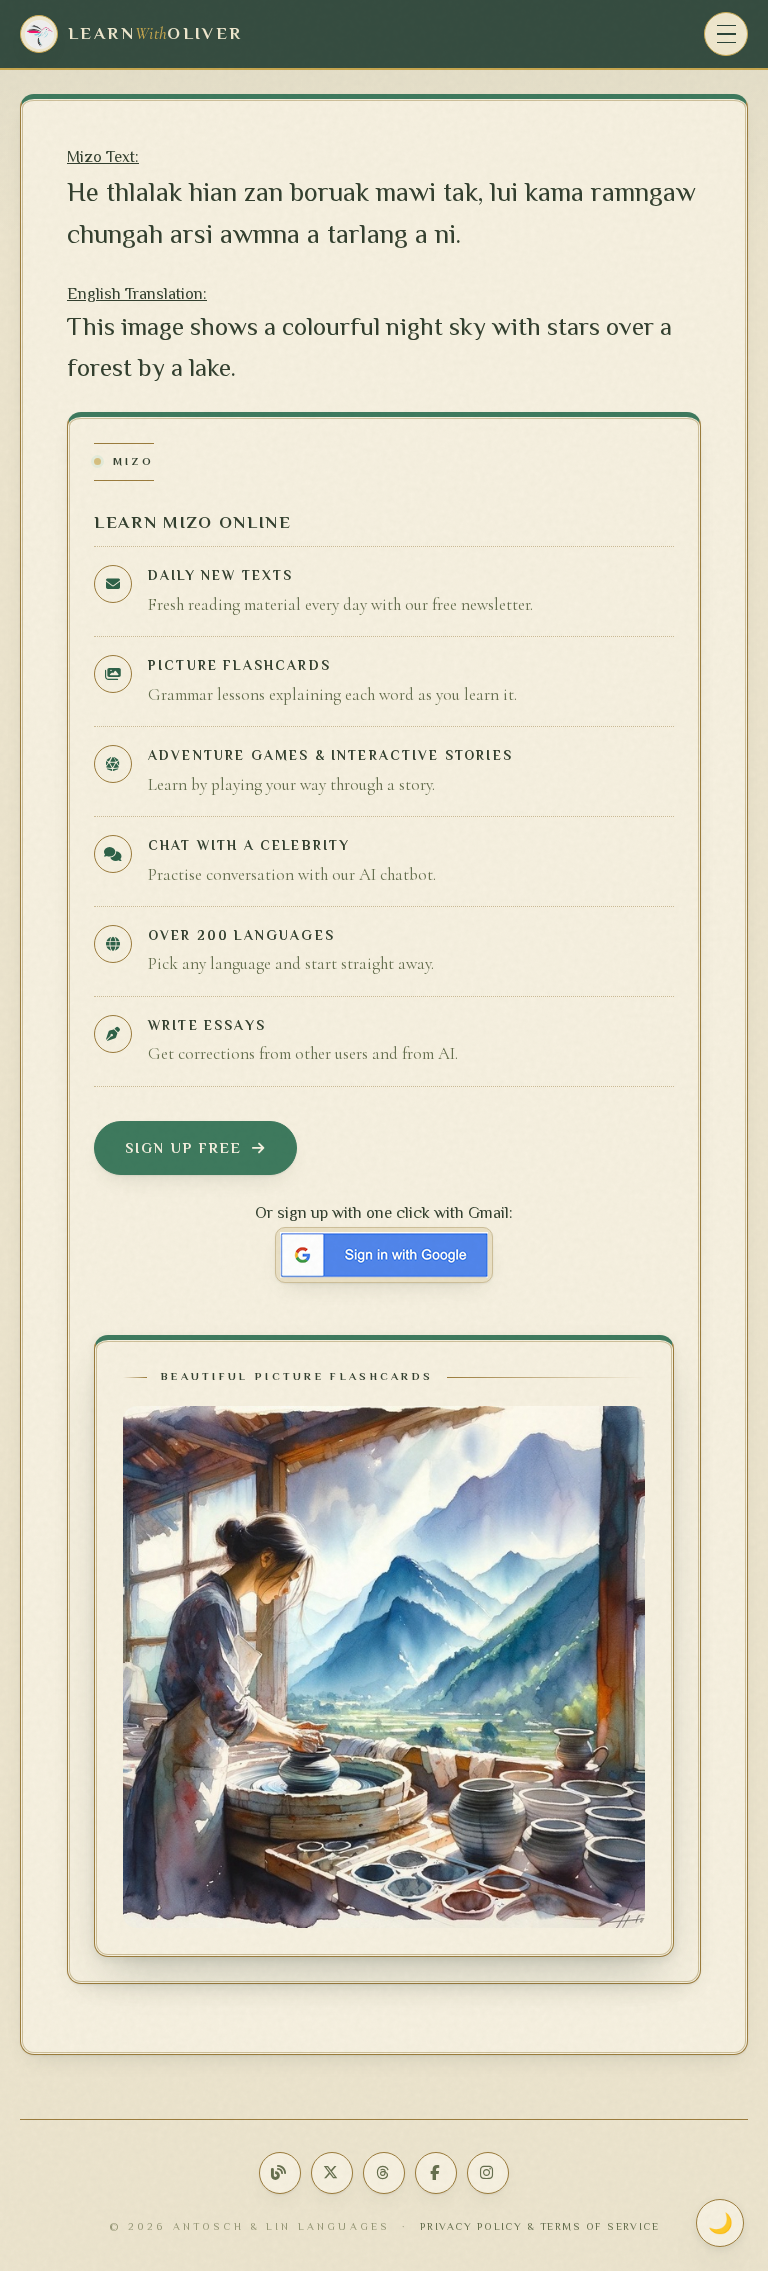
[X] (332, 2173)
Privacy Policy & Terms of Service (540, 2226)
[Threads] (384, 2173)
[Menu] (726, 34)
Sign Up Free (183, 1148)
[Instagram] (488, 2173)
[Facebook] (436, 2173)
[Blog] (280, 2173)
